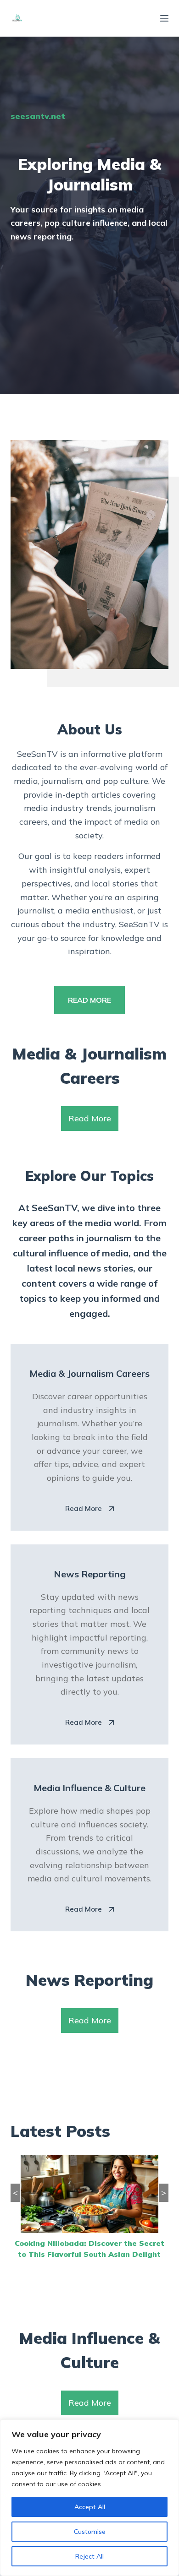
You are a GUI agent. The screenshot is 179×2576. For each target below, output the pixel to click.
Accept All (90, 2507)
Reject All (89, 2556)
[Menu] (164, 18)
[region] (89, 2498)
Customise (90, 2532)
